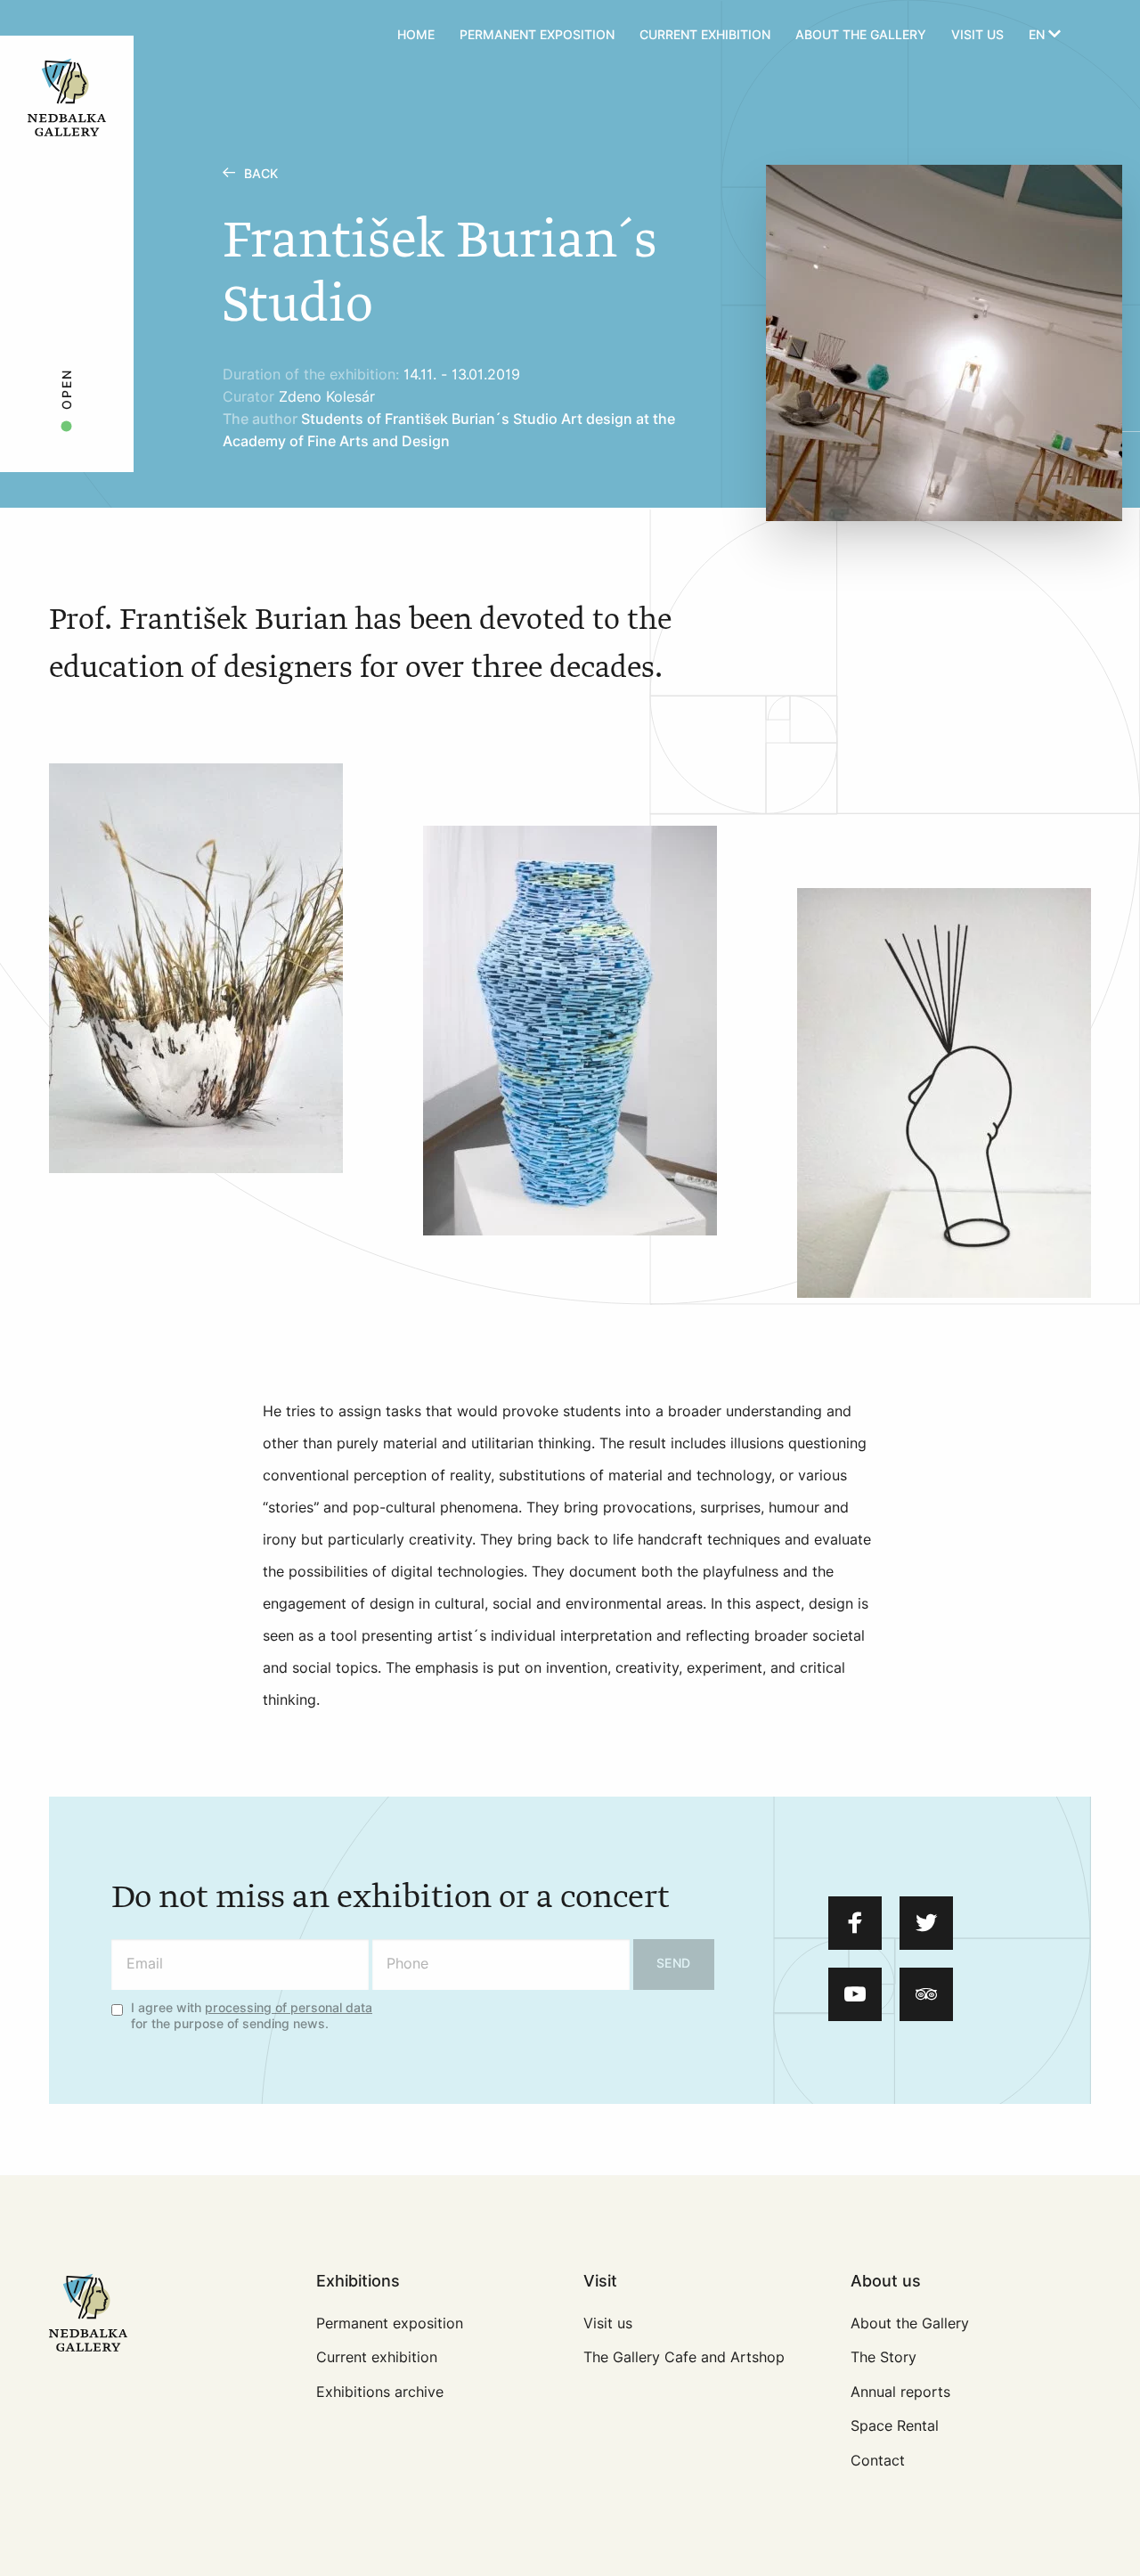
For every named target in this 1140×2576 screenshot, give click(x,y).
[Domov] (118, 36)
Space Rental (895, 2426)
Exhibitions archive (380, 2392)
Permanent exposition (537, 35)
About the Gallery (861, 35)
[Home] (67, 96)
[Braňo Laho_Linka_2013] (944, 1093)
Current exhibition (705, 35)
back (261, 174)
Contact (878, 2461)
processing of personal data (289, 2008)
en (1038, 35)
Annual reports (900, 2392)
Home (416, 35)
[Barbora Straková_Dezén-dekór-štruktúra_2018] (196, 968)
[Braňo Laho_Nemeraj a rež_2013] (570, 1031)
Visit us (977, 35)
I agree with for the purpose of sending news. (252, 2017)
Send (674, 1964)
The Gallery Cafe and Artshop (684, 2357)
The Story (883, 2357)
